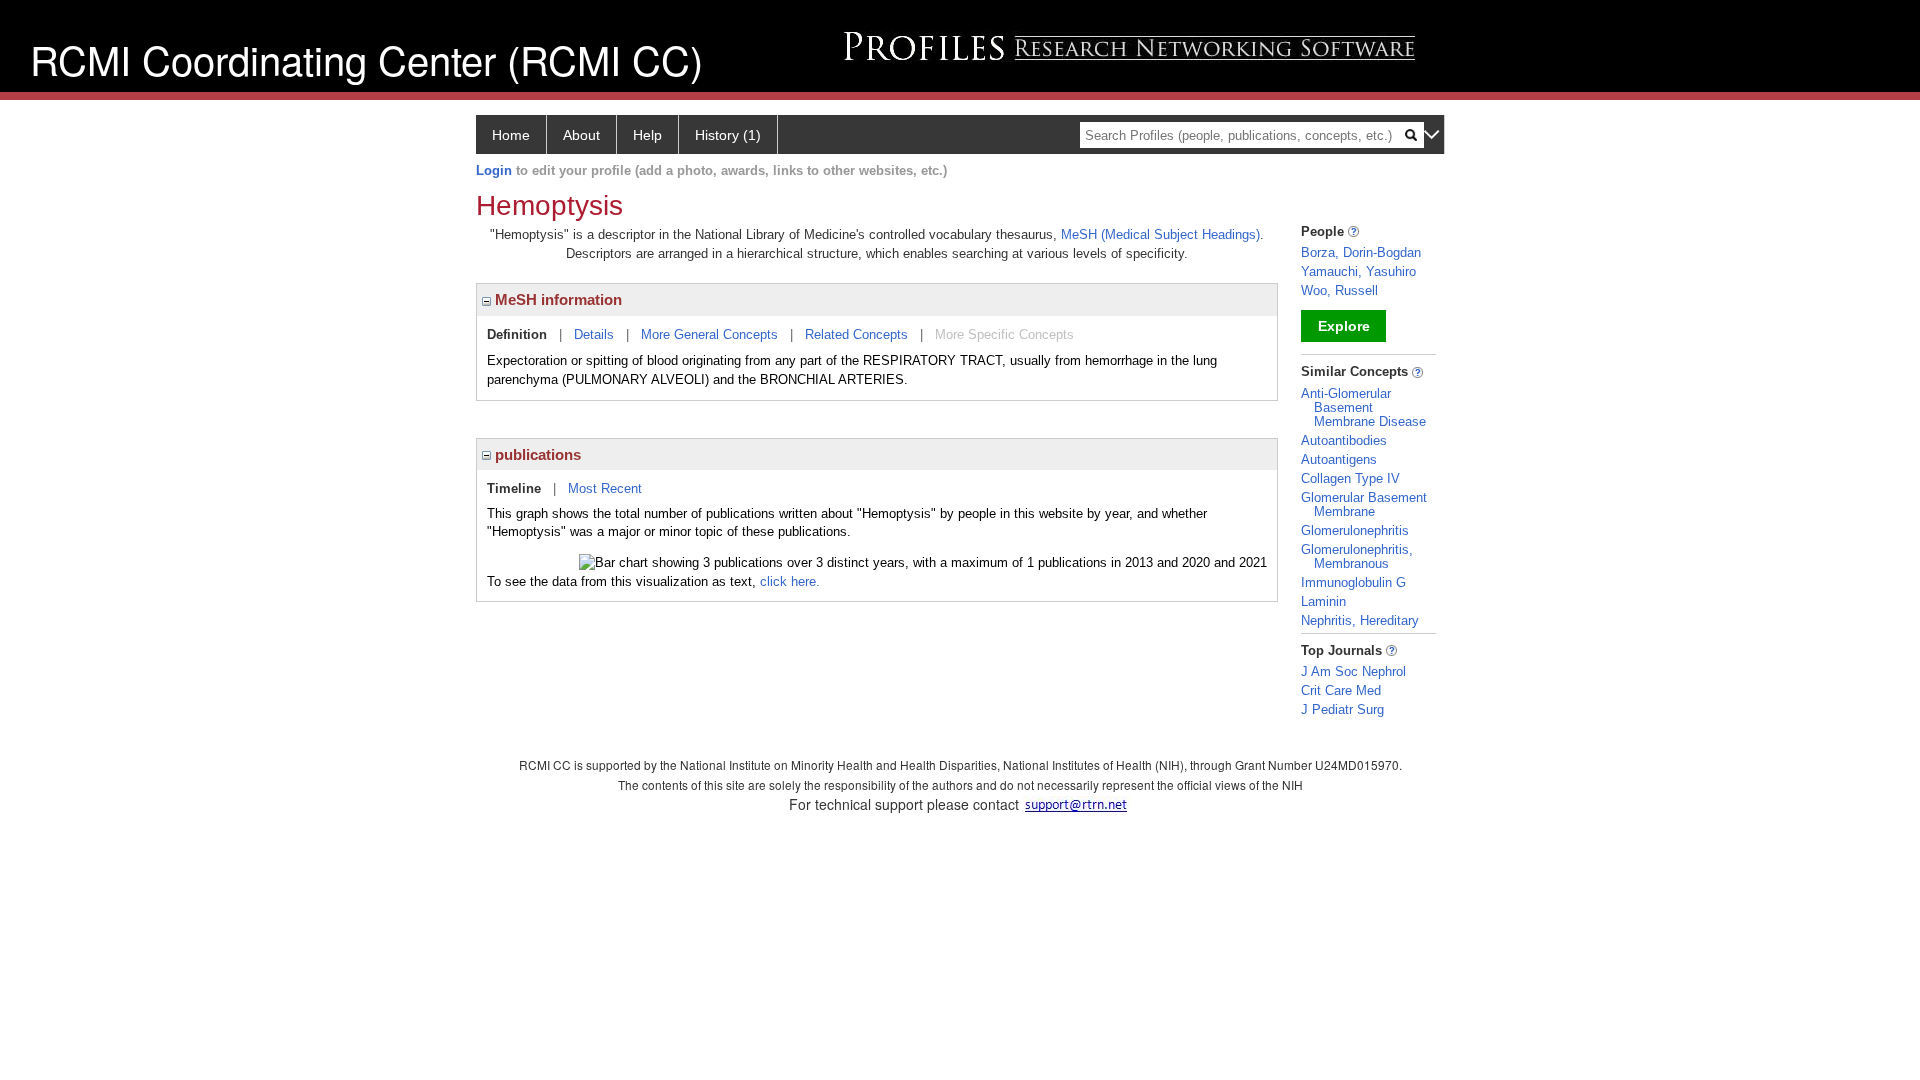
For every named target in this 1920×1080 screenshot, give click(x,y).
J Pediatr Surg (1342, 709)
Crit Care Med (1341, 690)
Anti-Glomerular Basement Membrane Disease (1363, 407)
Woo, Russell (1339, 290)
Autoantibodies (1344, 440)
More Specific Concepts (1004, 334)
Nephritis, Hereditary (1360, 620)
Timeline (514, 488)
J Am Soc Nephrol (1353, 671)
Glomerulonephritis (1355, 530)
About (581, 135)
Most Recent (605, 488)
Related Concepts (856, 334)
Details (594, 334)
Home (511, 135)
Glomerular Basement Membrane (1364, 504)
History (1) (728, 135)
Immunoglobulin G (1353, 582)
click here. (790, 581)
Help (647, 135)
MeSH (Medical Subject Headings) (1160, 234)
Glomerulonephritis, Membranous (1357, 556)
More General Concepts (709, 334)
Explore (1344, 326)
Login (494, 170)
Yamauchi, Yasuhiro (1358, 271)
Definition (517, 334)
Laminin (1323, 601)
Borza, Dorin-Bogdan (1361, 252)
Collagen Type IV (1350, 478)
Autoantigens (1339, 459)
